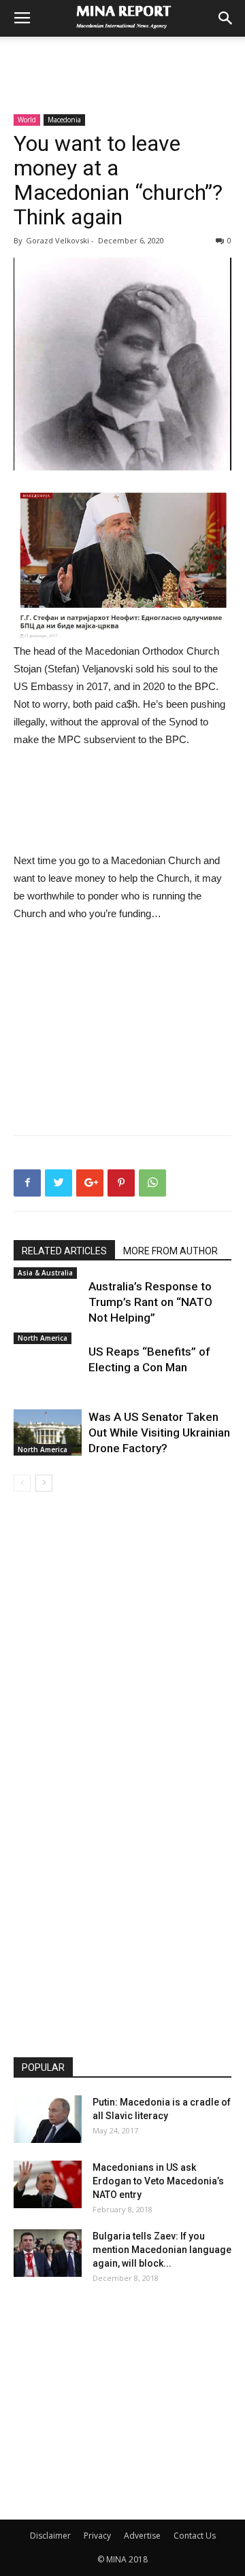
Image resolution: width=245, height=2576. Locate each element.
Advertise (142, 2536)
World (27, 120)
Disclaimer (50, 2536)
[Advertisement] (122, 61)
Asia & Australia (45, 1273)
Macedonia (64, 120)
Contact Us (195, 2536)
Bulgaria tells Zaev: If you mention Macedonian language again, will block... (162, 2250)
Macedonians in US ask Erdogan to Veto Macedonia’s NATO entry (158, 2181)
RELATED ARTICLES (64, 1251)
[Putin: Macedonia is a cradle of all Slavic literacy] (48, 2119)
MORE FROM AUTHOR (170, 1251)
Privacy (97, 2536)
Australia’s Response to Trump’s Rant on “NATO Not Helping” (150, 1302)
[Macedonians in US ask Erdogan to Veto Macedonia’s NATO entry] (48, 2184)
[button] (226, 18)
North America (43, 1338)
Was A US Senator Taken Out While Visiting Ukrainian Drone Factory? (159, 1432)
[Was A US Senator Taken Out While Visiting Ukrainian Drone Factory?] (48, 1433)
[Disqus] (122, 1683)
